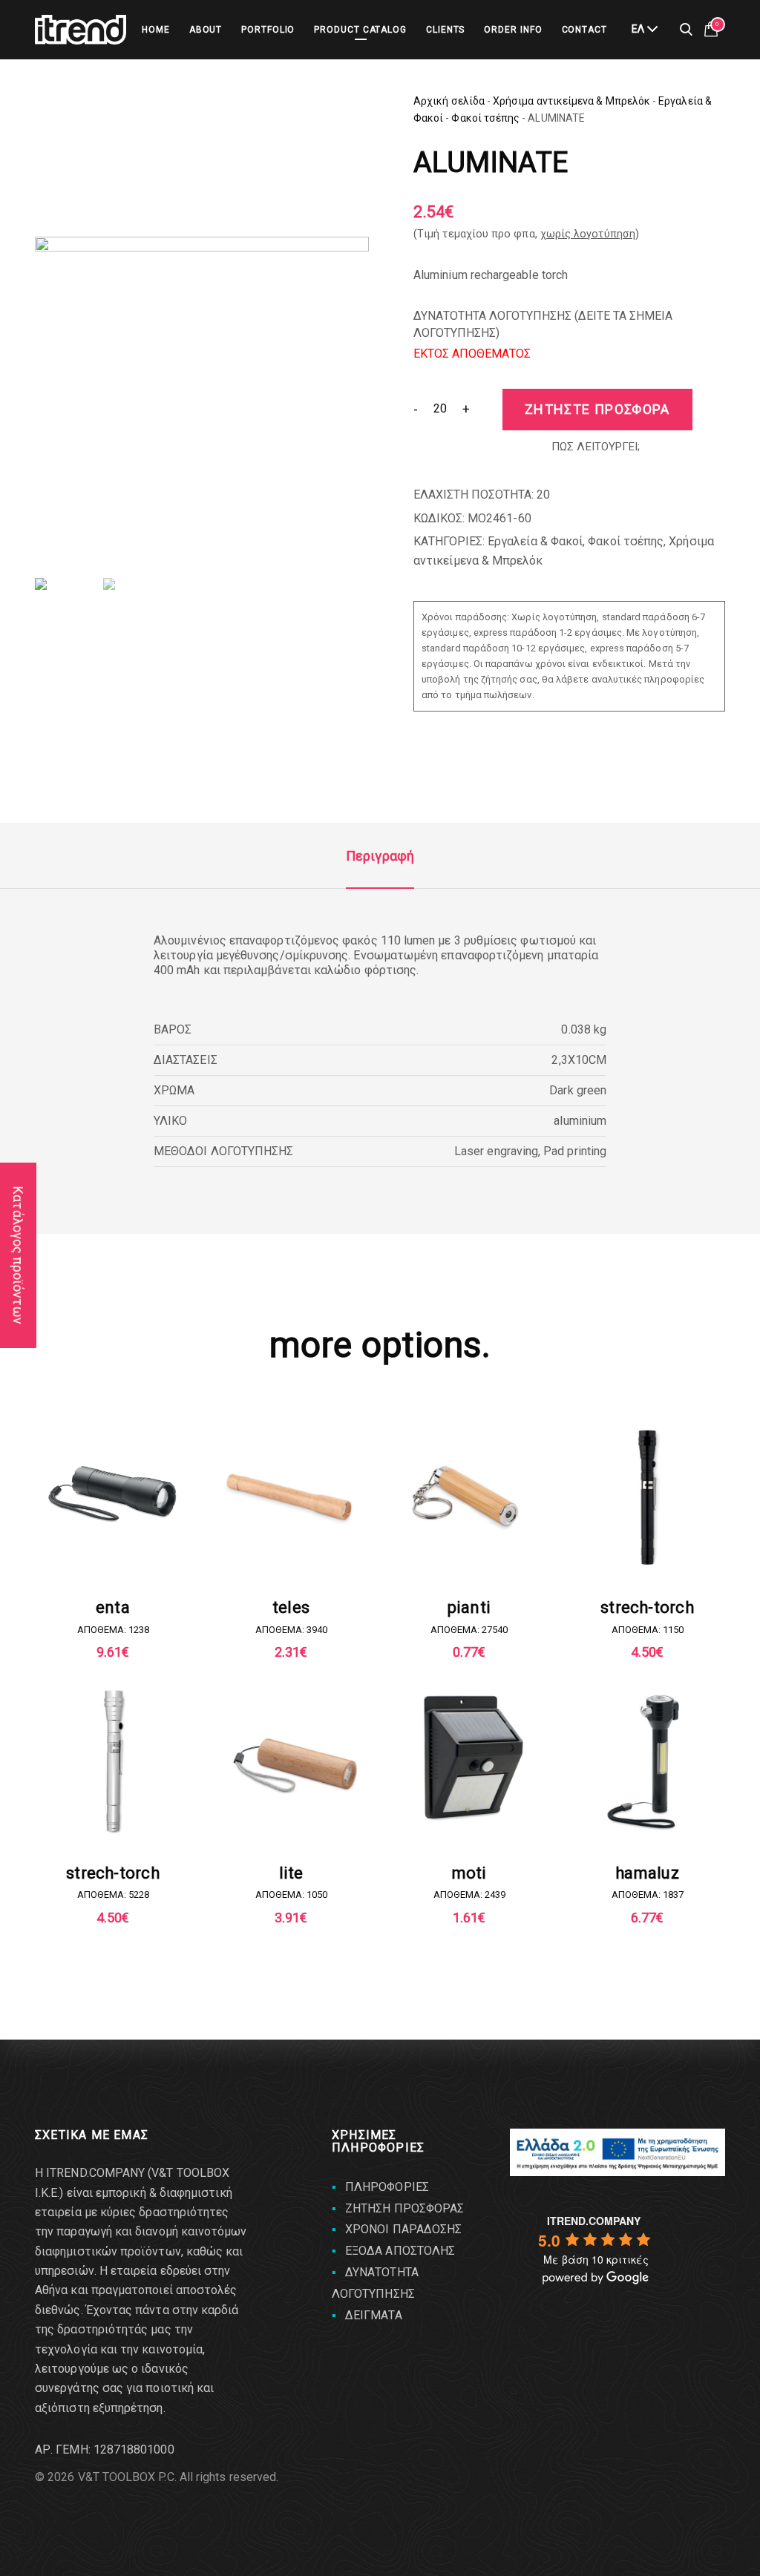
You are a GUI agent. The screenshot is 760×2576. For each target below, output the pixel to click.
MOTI (469, 1873)
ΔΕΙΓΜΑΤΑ (374, 2315)
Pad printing (575, 1151)
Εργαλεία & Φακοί (535, 541)
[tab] (380, 856)
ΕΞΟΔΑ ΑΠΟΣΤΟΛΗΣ (400, 2251)
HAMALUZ (647, 1873)
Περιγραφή (380, 856)
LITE (291, 1873)
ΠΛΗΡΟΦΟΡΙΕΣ (387, 2187)
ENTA (113, 1607)
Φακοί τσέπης (485, 118)
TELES (291, 1607)
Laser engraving (496, 1151)
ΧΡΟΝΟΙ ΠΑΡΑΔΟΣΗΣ (403, 2229)
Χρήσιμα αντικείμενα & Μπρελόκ (571, 101)
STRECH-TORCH (647, 1607)
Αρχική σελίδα (449, 101)
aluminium (580, 1121)
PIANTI (469, 1607)
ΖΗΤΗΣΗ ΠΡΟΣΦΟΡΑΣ (404, 2208)
